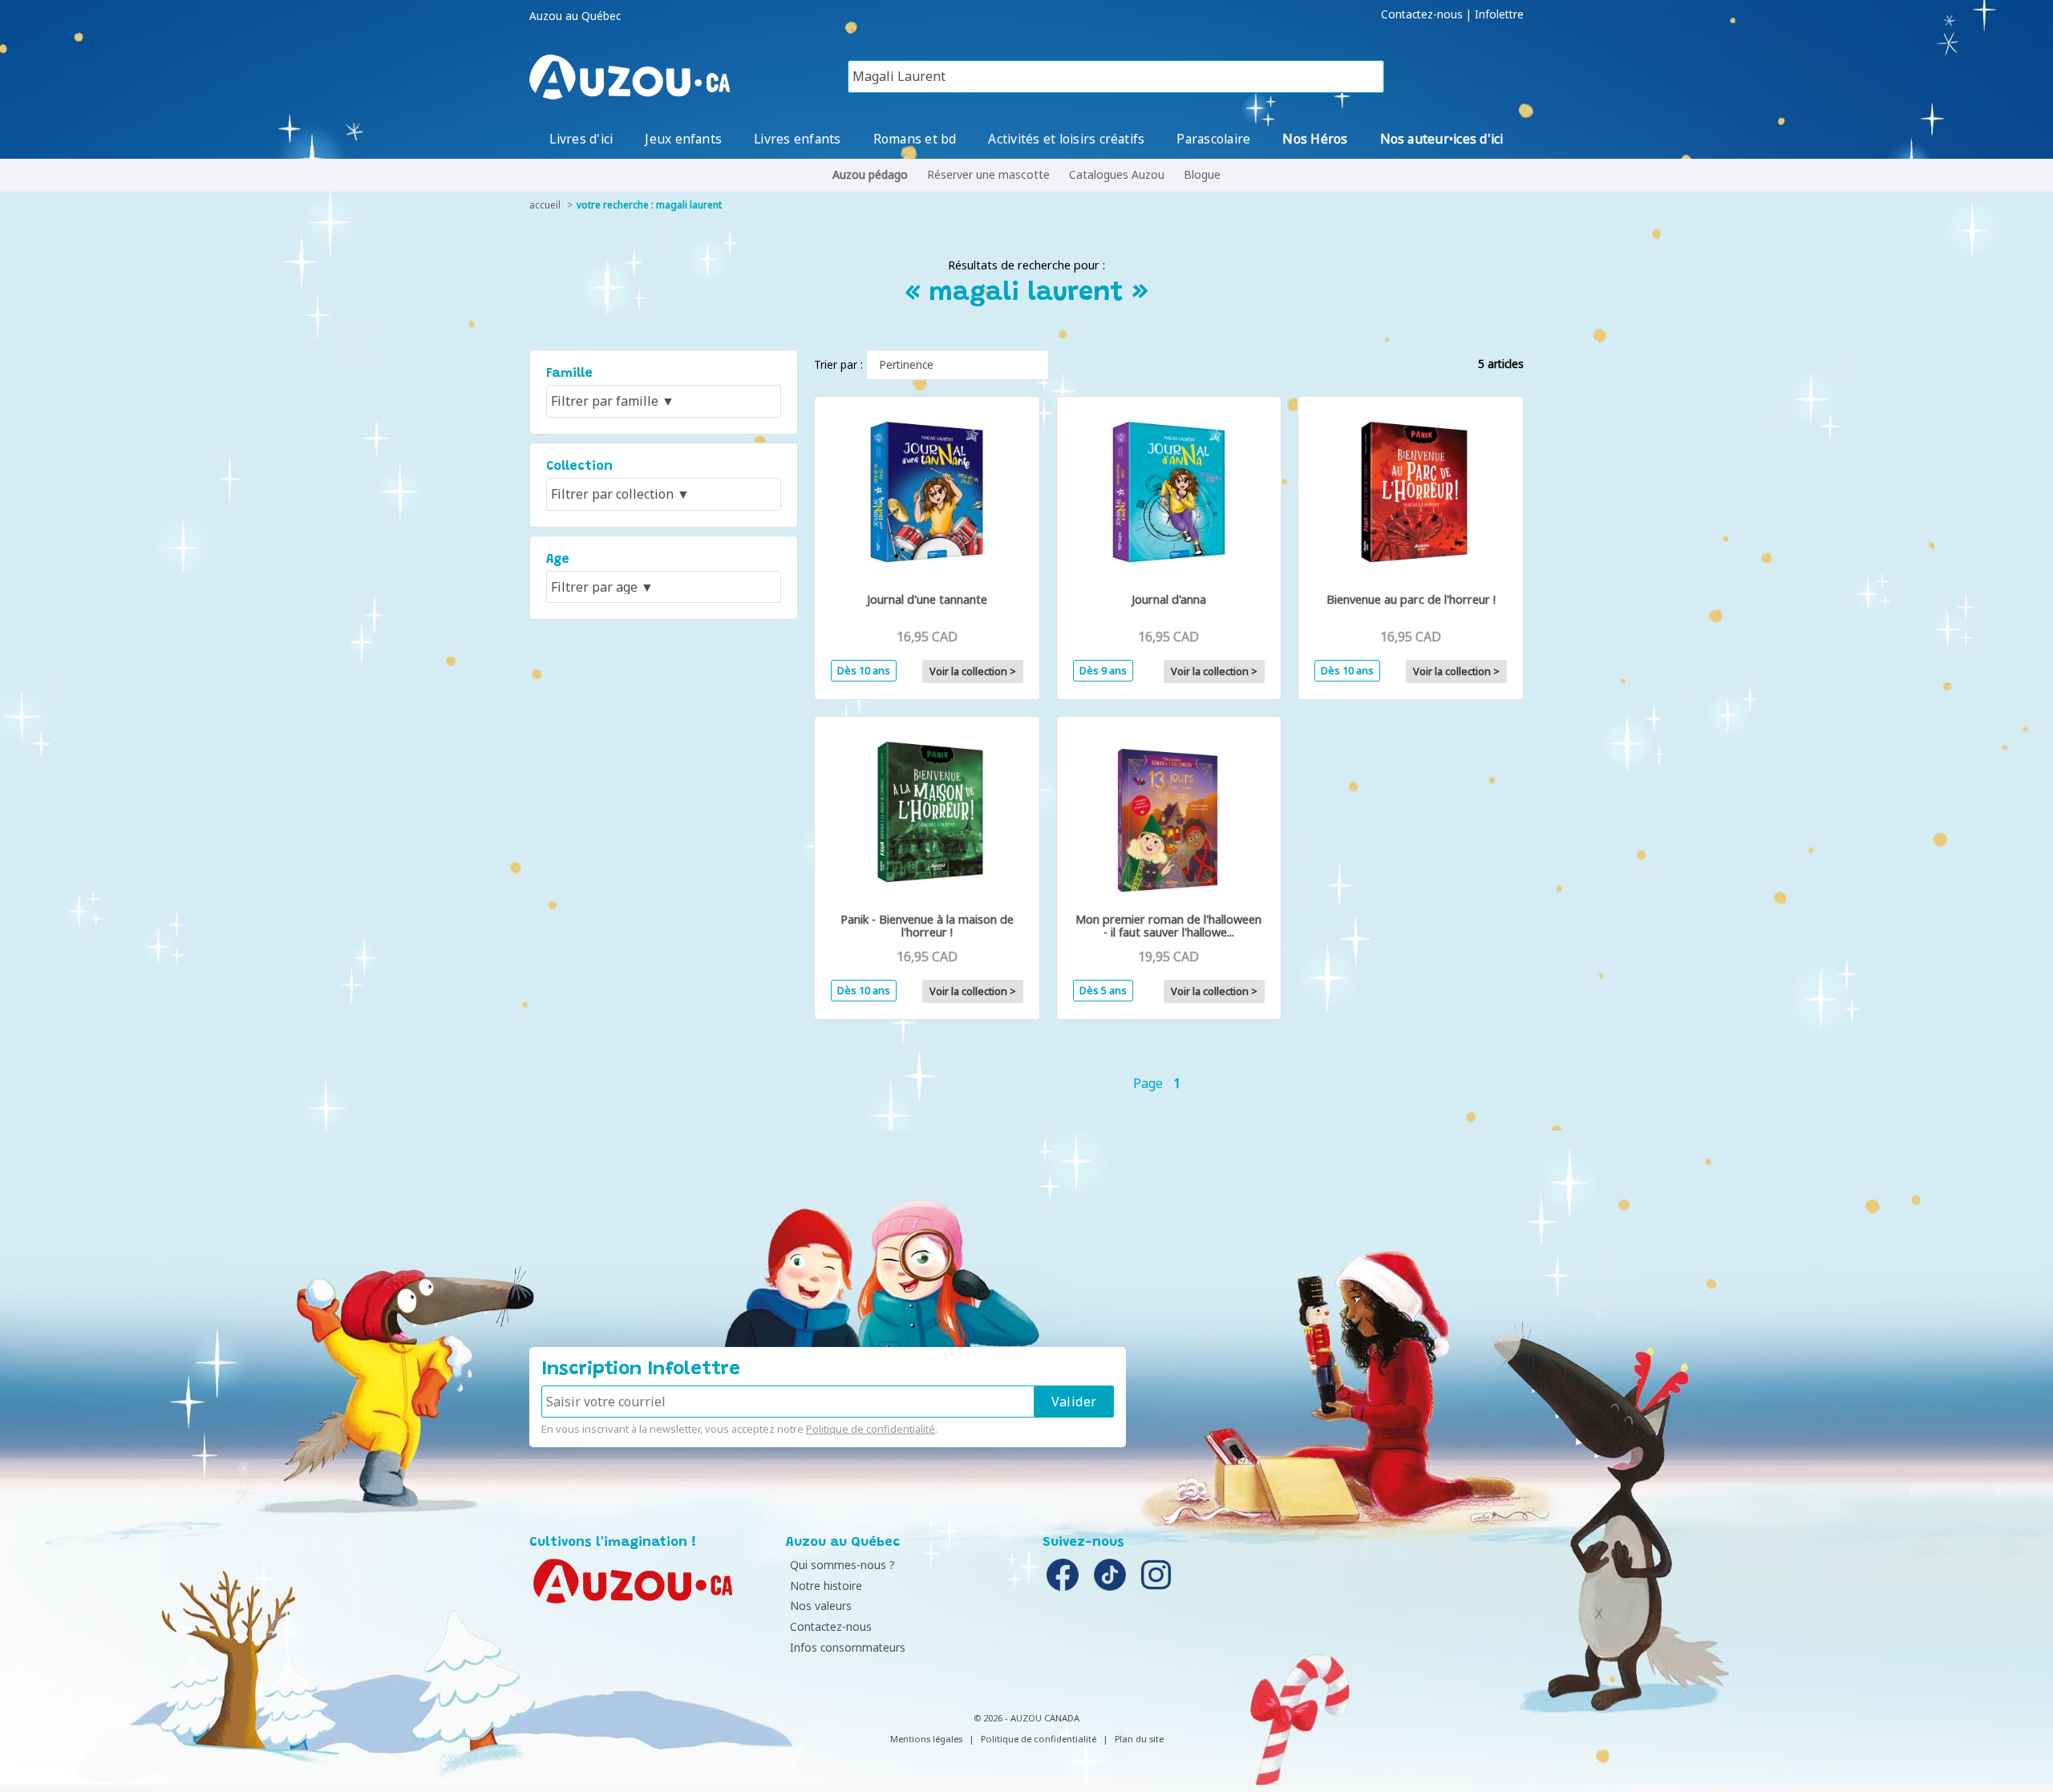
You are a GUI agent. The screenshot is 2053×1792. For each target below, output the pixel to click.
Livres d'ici (581, 139)
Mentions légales (926, 1739)
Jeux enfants (683, 139)
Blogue (1202, 174)
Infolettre (1499, 14)
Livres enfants (797, 139)
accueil (545, 205)
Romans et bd (915, 139)
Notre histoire (826, 1586)
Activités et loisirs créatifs (1066, 139)
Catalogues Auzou (1117, 174)
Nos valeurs (821, 1606)
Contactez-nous (1422, 14)
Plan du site (1139, 1739)
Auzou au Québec (575, 16)
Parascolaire (1213, 139)
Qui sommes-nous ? (842, 1565)
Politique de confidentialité (871, 1429)
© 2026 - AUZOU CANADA (1026, 1718)
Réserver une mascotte (988, 174)
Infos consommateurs (848, 1647)
